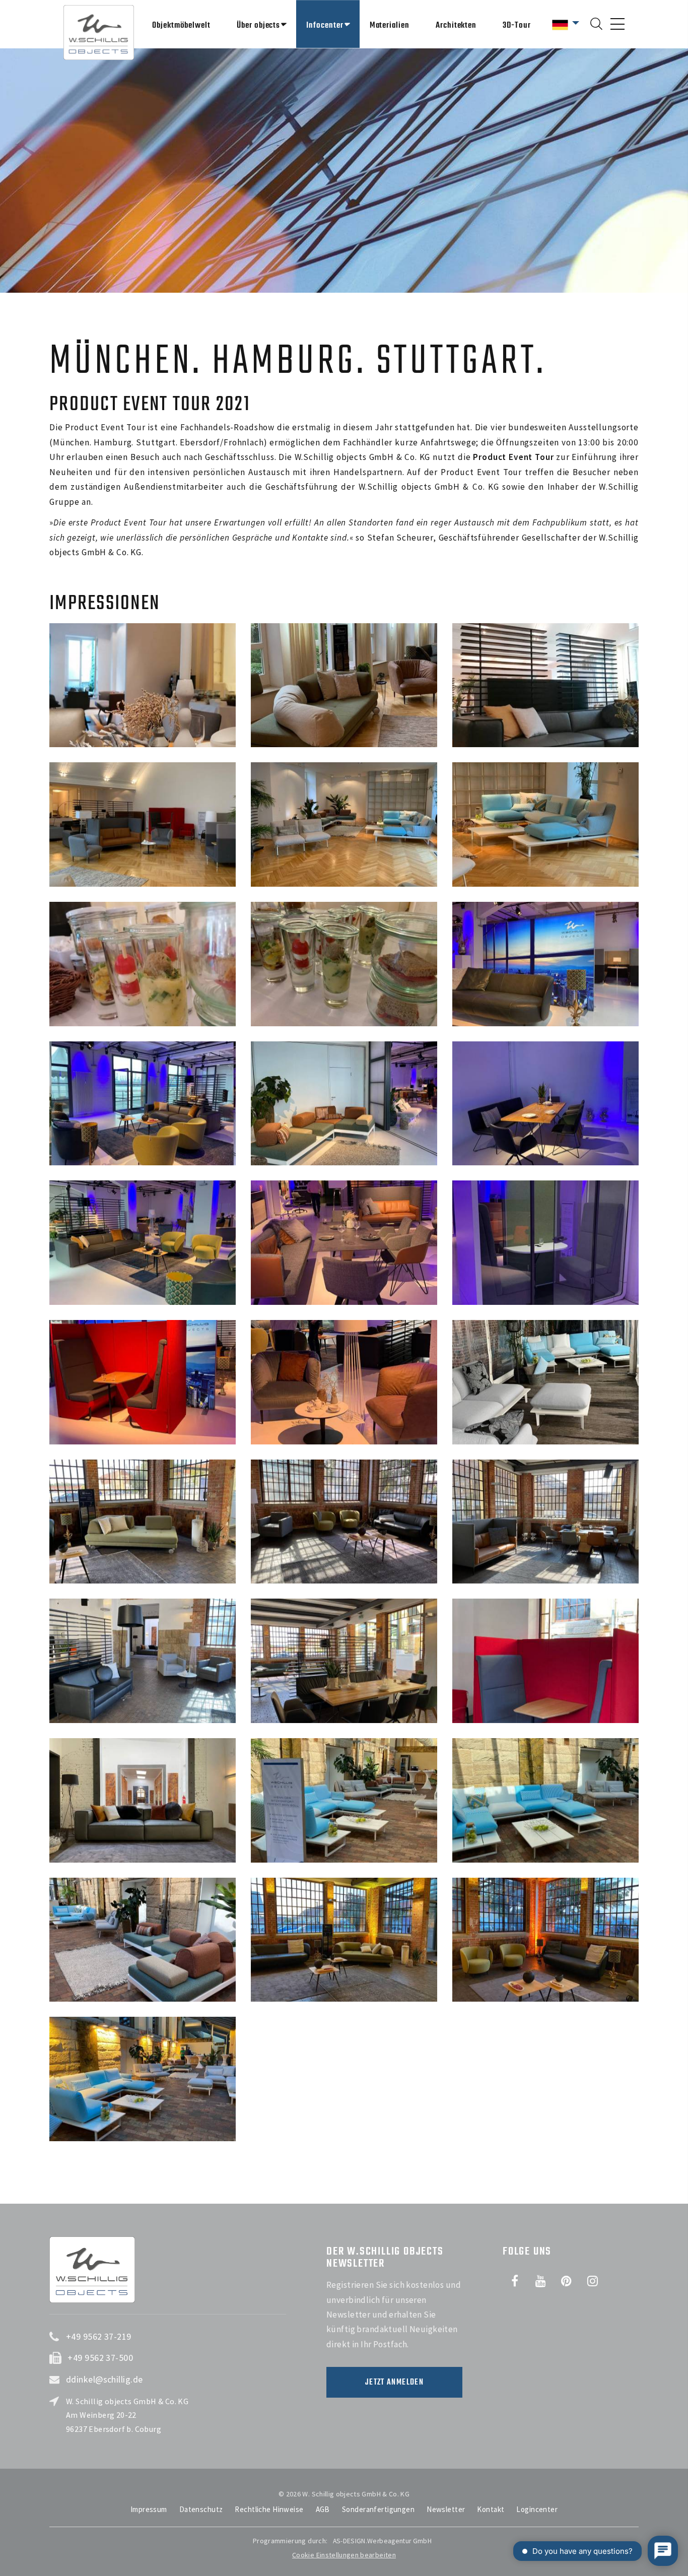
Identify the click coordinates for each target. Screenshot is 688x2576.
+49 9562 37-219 (99, 2336)
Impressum (149, 2509)
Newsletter (446, 2509)
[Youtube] (540, 2281)
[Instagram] (592, 2281)
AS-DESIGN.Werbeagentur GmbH (382, 2541)
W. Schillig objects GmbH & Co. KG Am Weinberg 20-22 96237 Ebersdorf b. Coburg (127, 2415)
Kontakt (491, 2509)
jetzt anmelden (394, 2383)
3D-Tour (517, 25)
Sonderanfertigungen (378, 2509)
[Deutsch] (566, 23)
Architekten (456, 25)
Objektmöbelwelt (181, 25)
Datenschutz (201, 2509)
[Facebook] (515, 2281)
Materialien (390, 25)
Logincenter (537, 2509)
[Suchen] (596, 24)
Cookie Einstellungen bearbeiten (344, 2555)
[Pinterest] (567, 2281)
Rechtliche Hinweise (269, 2509)
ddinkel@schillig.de (105, 2379)
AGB (323, 2509)
